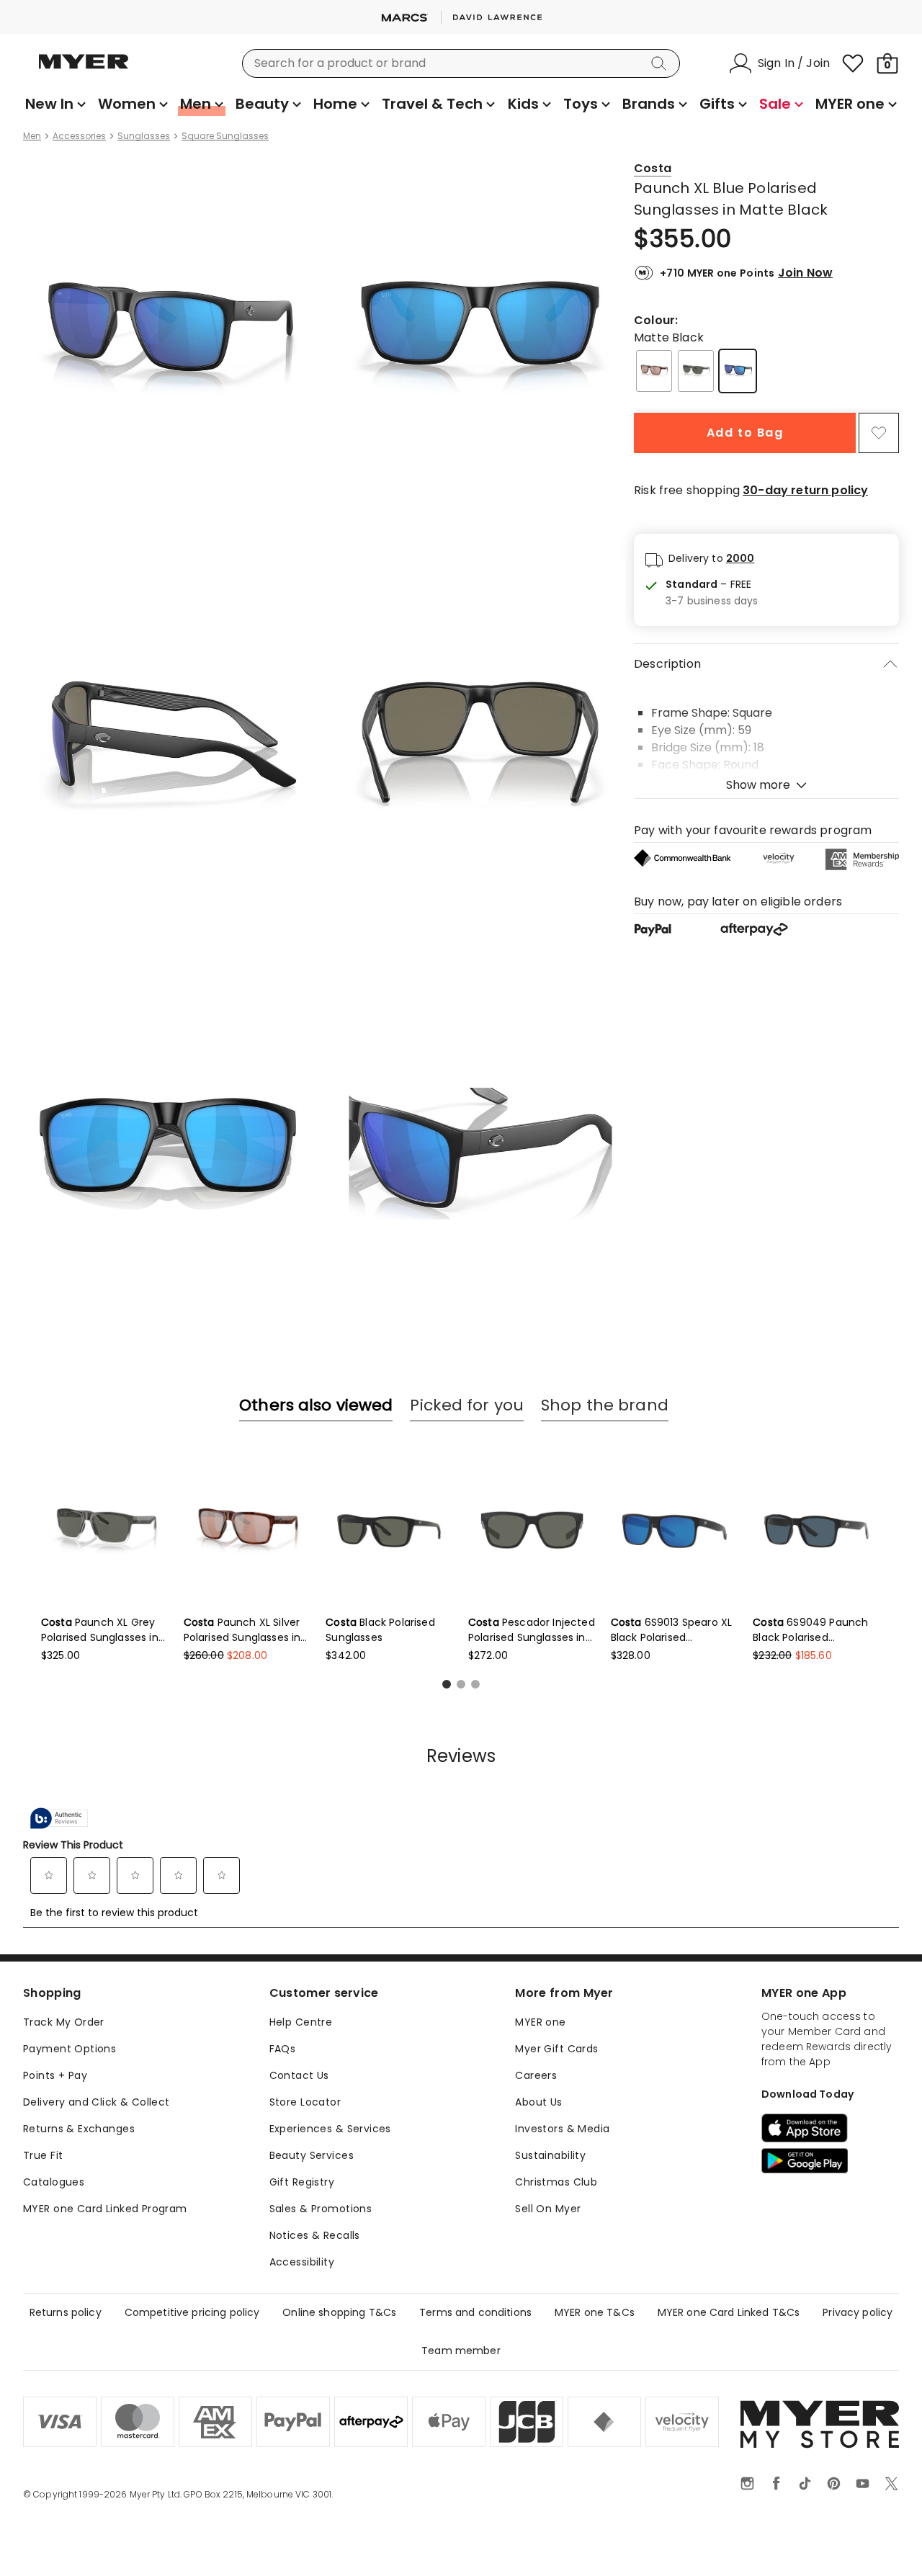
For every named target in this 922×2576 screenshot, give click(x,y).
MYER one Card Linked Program (105, 2209)
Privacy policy (858, 2312)
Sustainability (550, 2155)
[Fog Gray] (696, 371)
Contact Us (299, 2075)
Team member (461, 2351)
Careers (536, 2075)
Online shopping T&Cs (339, 2312)
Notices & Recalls (315, 2235)
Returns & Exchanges (79, 2129)
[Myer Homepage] (84, 70)
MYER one (540, 2022)
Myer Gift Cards (556, 2049)
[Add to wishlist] (879, 433)
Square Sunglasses (225, 136)
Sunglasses (144, 136)
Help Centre (301, 2022)
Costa (653, 168)
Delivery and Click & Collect (97, 2102)
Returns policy (66, 2312)
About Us (538, 2102)
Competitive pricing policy (192, 2312)
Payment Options (70, 2049)
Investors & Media (562, 2129)
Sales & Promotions (321, 2209)
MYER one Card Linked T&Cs (729, 2312)
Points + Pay (55, 2075)
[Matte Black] (738, 371)
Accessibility (302, 2262)
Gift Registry (302, 2182)
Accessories (79, 136)
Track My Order (64, 2022)
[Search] (661, 63)
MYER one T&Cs (595, 2312)
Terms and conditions (475, 2312)
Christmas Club (556, 2182)
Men (32, 136)
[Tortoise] (654, 371)
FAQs (283, 2049)
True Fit (43, 2155)
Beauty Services (312, 2155)
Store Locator (305, 2102)
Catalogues (54, 2182)
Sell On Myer (548, 2209)
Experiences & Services (330, 2129)
